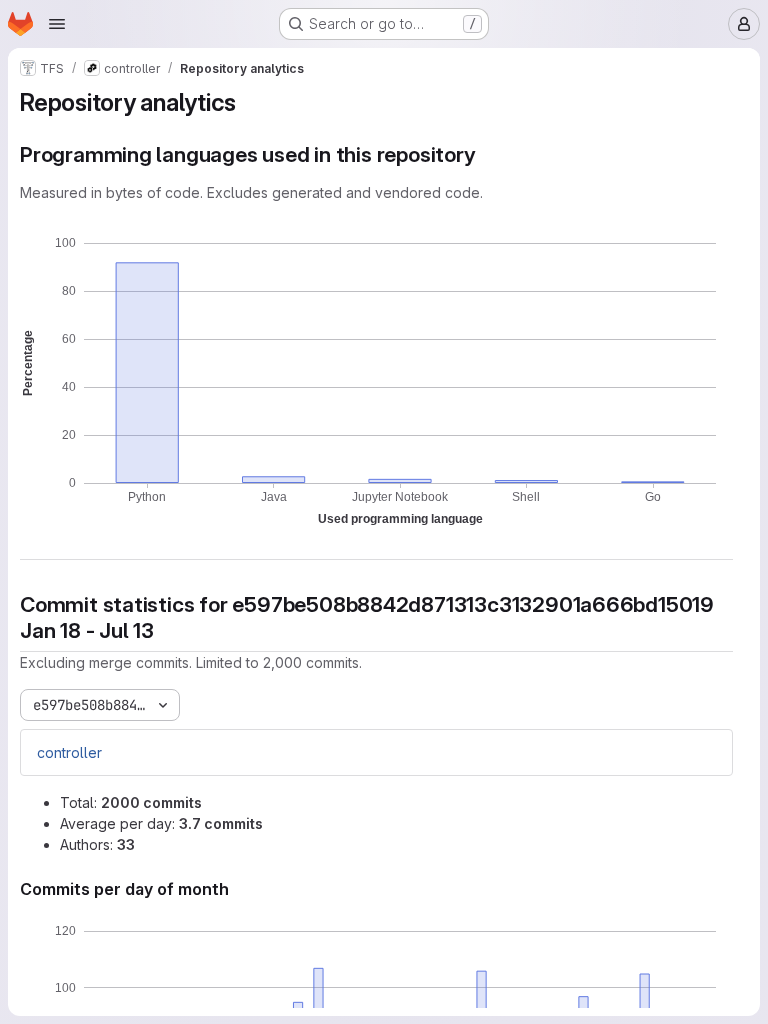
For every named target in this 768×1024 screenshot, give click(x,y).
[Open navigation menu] (57, 24)
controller (69, 752)
